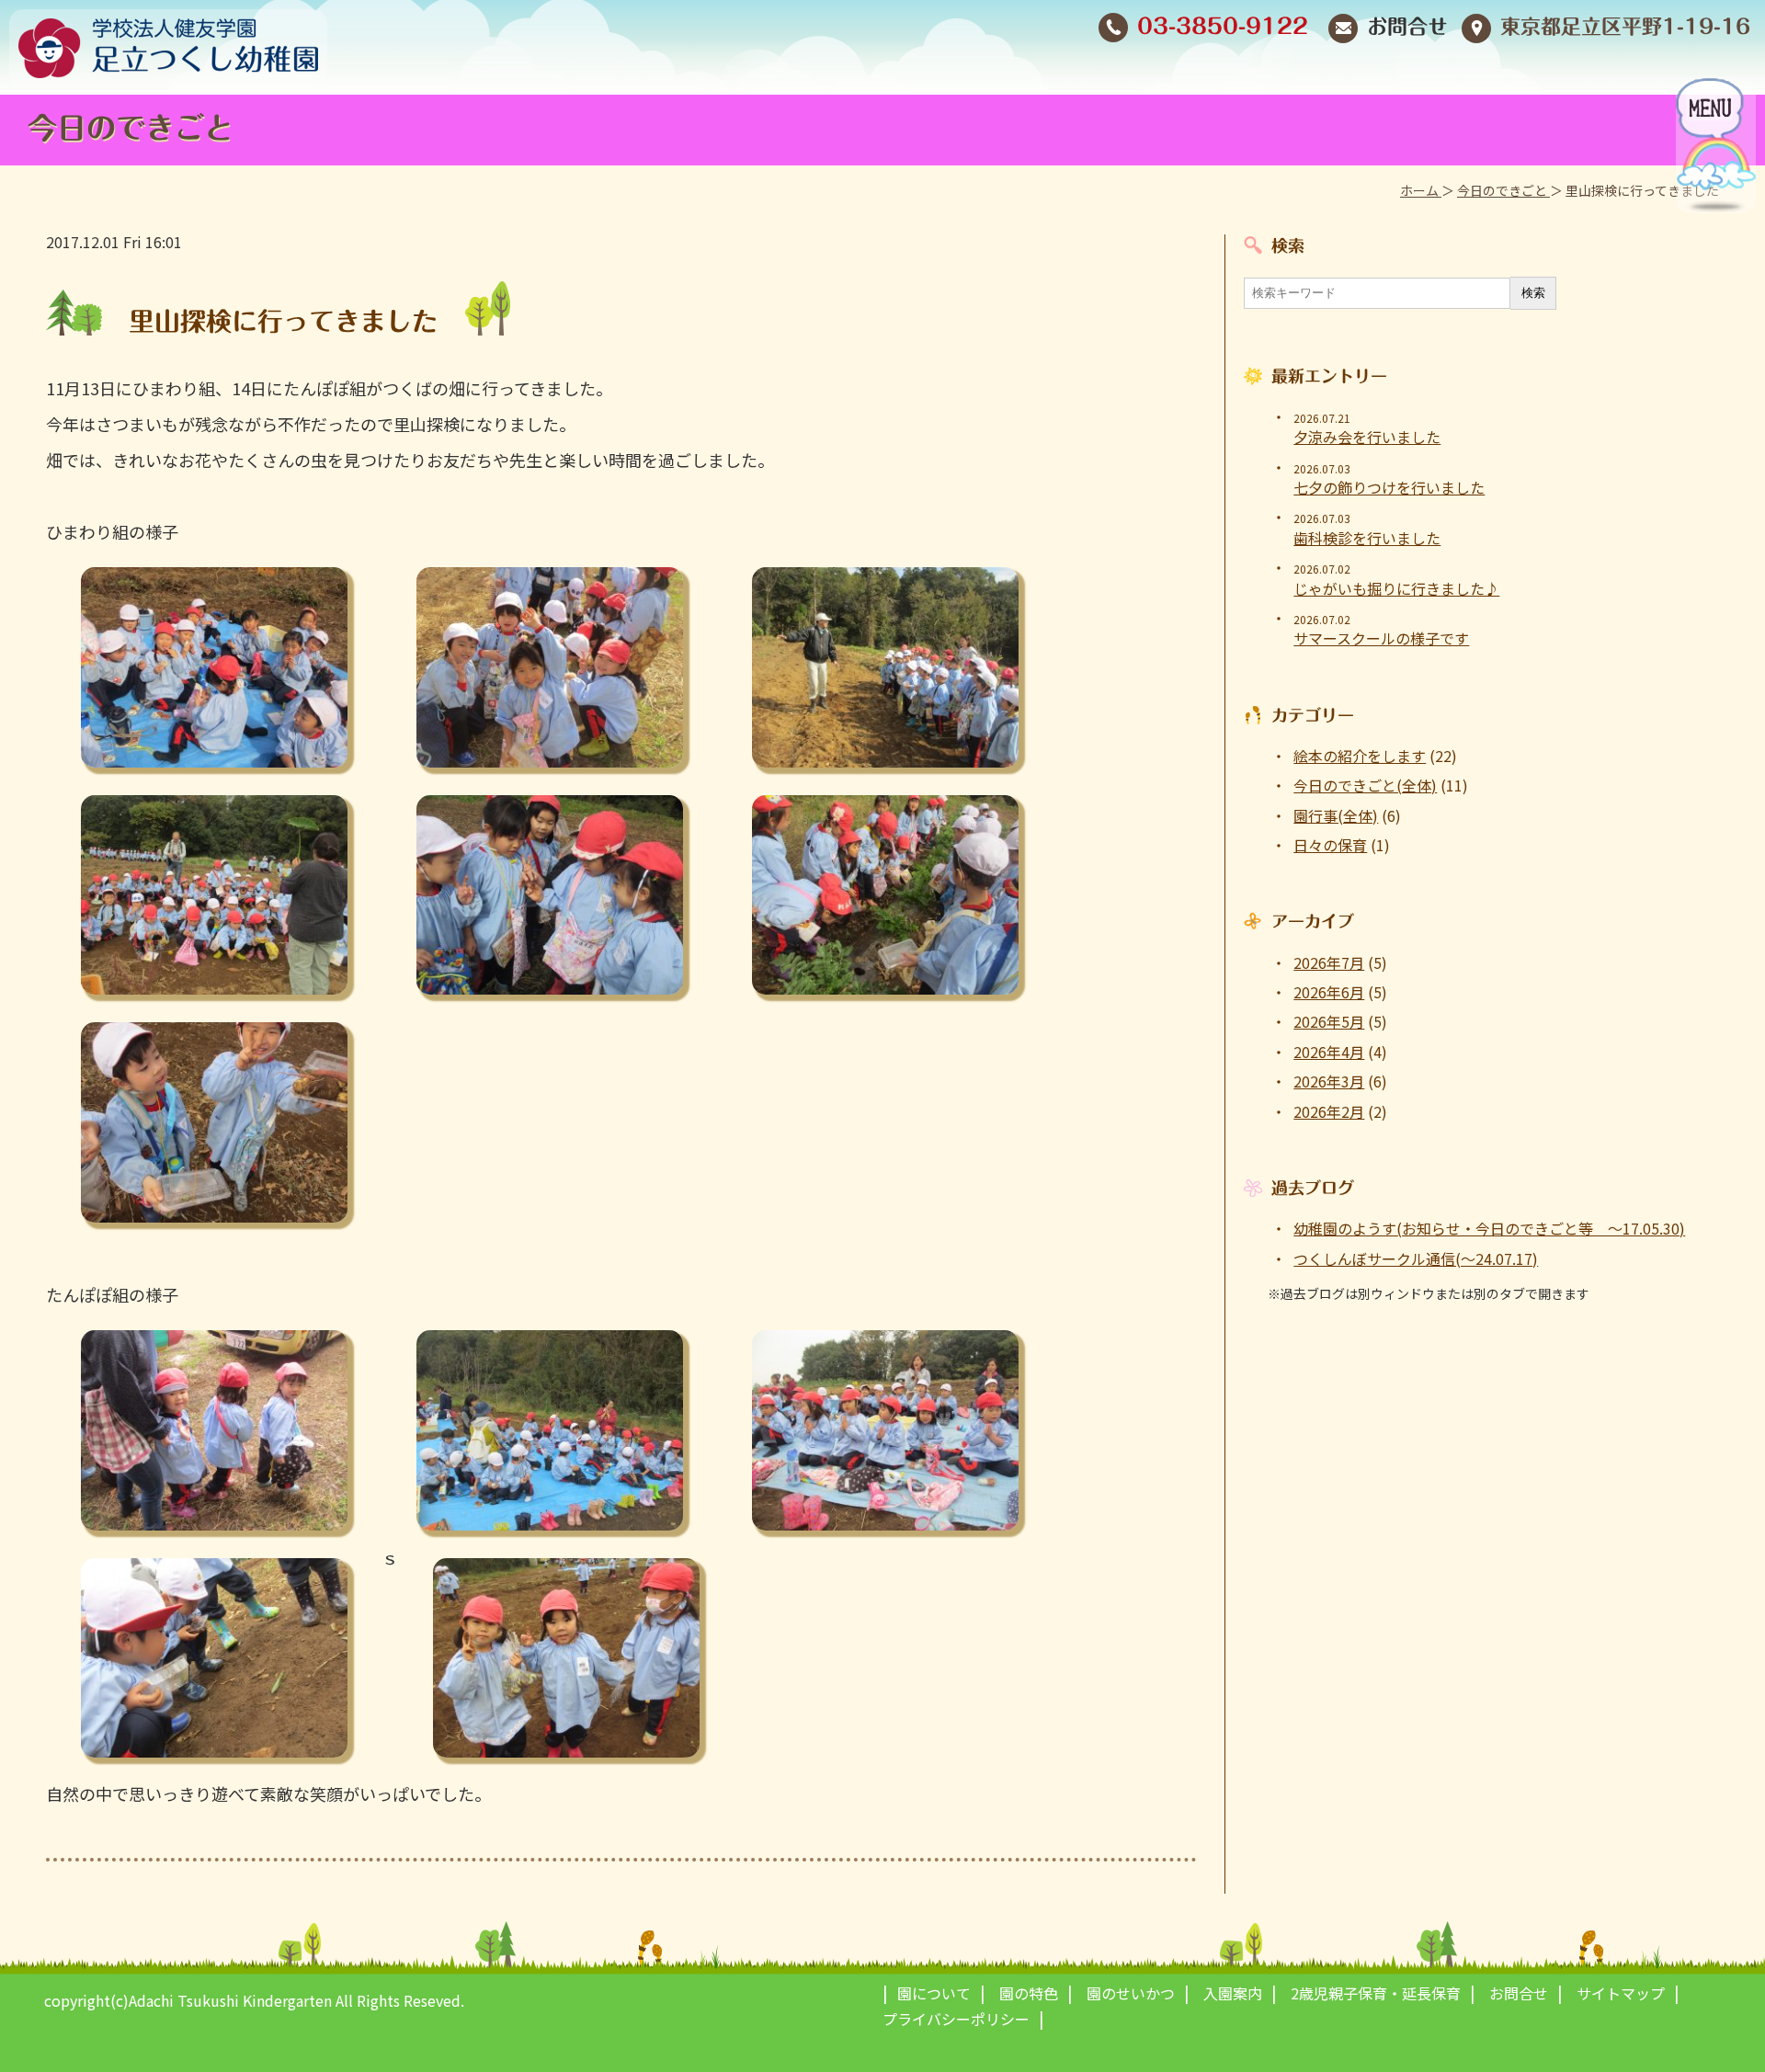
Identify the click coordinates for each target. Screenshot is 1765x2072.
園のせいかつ (1131, 1993)
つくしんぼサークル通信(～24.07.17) (1416, 1258)
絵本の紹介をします (1360, 756)
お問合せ (1407, 27)
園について (934, 1993)
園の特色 (1029, 1993)
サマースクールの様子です (1381, 638)
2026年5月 (1329, 1021)
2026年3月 (1329, 1081)
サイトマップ (1621, 1993)
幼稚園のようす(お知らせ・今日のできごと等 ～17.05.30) (1489, 1228)
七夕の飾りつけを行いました (1389, 487)
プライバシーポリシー (956, 2019)
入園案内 (1233, 1993)
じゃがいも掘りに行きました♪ (1396, 588)
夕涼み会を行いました (1367, 437)
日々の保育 (1330, 845)
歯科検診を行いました (1367, 538)
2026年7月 (1329, 962)
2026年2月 (1329, 1111)
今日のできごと (1503, 190)
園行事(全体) (1336, 815)
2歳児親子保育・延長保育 (1376, 1993)
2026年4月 (1329, 1052)
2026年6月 (1329, 992)
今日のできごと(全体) (1365, 785)
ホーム (1421, 190)
